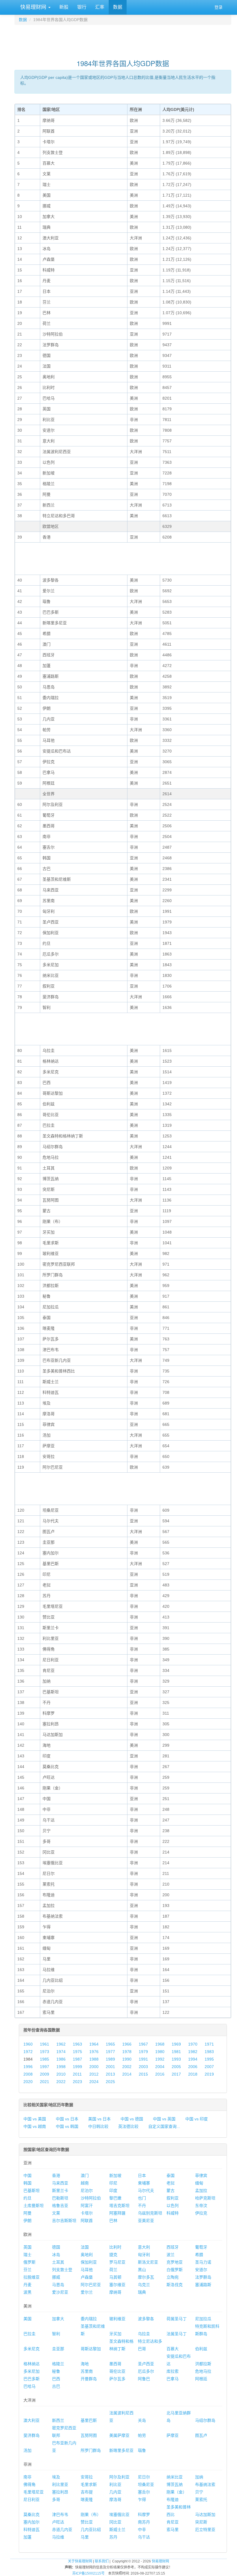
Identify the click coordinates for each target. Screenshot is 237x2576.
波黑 (27, 2292)
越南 (85, 2183)
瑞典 (142, 2292)
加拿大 (58, 2319)
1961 (45, 2044)
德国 (56, 2247)
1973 (45, 2052)
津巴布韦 (60, 2514)
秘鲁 (56, 2371)
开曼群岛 (89, 2379)
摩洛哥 (115, 2499)
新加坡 (115, 2175)
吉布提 (87, 2492)
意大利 (144, 2247)
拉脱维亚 (32, 2277)
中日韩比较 (98, 2126)
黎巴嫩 (115, 2198)
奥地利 (87, 2255)
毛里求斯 (89, 2484)
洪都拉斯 (203, 2364)
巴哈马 (29, 2386)
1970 (193, 2044)
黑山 (142, 2270)
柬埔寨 (144, 2183)
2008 (28, 2074)
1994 (193, 2059)
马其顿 (115, 2277)
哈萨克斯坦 (205, 2198)
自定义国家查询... (164, 2126)
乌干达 (144, 2537)
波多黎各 (146, 2319)
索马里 (173, 2530)
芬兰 (27, 2270)
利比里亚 (60, 2484)
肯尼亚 (173, 2522)
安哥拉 (87, 2477)
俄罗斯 (29, 2262)
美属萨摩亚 (119, 2435)
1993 (176, 2059)
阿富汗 (87, 2206)
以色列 (173, 2206)
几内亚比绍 (91, 2530)
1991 (143, 2059)
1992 (160, 2059)
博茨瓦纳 (175, 2484)
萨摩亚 (173, 2435)
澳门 (85, 2175)
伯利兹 (201, 2349)
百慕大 (173, 2349)
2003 (143, 2067)
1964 (94, 2044)
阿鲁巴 (144, 2379)
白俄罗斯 (175, 2270)
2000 (94, 2067)
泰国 (171, 2175)
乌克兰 (144, 2285)
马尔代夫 (146, 2191)
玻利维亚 (117, 2319)
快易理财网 (33, 7)
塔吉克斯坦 (119, 2206)
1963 (77, 2044)
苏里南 (87, 2371)
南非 (27, 2477)
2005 (176, 2067)
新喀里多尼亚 (121, 2450)
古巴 (56, 2386)
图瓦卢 (201, 2435)
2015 (143, 2074)
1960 (28, 2044)
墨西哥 (115, 2364)
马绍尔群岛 (205, 2420)
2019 (209, 2074)
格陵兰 (58, 2364)
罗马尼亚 (117, 2262)
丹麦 (27, 2285)
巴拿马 (173, 2379)
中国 (27, 2175)
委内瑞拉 (89, 2319)
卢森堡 (87, 2277)
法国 (85, 2247)
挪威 (56, 2277)
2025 (110, 2082)
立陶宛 (173, 2277)
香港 (56, 2175)
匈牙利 (144, 2255)
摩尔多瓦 (146, 2277)
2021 (45, 2082)
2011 (77, 2074)
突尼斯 (201, 2522)
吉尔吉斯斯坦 (64, 2221)
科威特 (173, 2213)
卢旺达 (58, 2522)
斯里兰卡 (60, 2191)
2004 (160, 2067)
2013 (110, 2074)
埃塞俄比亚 (119, 2514)
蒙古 (171, 2191)
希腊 (199, 2255)
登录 (219, 7)
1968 (160, 2044)
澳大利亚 (32, 2420)
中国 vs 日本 (67, 2119)
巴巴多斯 (32, 2379)
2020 (28, 2082)
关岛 (142, 2420)
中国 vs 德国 (132, 2119)
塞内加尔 (32, 2522)
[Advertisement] (123, 39)
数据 (118, 7)
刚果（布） (91, 2514)
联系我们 (102, 2561)
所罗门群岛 (91, 2450)
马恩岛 (58, 2285)
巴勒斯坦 (60, 2198)
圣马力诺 (203, 2262)
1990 (127, 2059)
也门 (142, 2198)
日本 (142, 2175)
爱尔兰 (87, 2292)
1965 (110, 2044)
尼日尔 (144, 2477)
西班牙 (173, 2247)
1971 (209, 2044)
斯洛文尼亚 (148, 2262)
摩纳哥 (115, 2292)
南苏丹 (144, 2522)
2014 (127, 2074)
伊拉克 (201, 2213)
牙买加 (115, 2334)
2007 (209, 2067)
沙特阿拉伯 (91, 2198)
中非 (142, 2530)
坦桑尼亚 (146, 2484)
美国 (27, 2319)
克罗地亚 (175, 2262)
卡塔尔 (87, 2213)
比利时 (115, 2247)
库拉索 (173, 2371)
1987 (77, 2059)
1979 (143, 2052)
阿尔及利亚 (119, 2477)
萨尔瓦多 (117, 2379)
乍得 (142, 2499)
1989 (110, 2059)
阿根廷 (201, 2379)
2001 (110, 2067)
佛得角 (29, 2484)
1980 (160, 2052)
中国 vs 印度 (197, 2119)
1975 (77, 2052)
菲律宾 (201, 2175)
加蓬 (27, 2537)
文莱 (56, 2213)
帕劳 (142, 2435)
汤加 (27, 2450)
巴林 (113, 2221)
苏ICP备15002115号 (88, 2573)
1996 (28, 2067)
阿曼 (27, 2213)
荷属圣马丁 (177, 2319)
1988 (94, 2059)
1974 (61, 2052)
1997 (45, 2067)
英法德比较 (128, 2126)
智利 (56, 2334)
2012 (94, 2074)
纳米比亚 (175, 2477)
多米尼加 (32, 2371)
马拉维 (58, 2537)
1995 (209, 2059)
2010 (61, 2074)
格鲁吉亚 (60, 2206)
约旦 (27, 2198)
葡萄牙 (201, 2247)
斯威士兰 (117, 2530)
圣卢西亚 (146, 2364)
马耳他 (87, 2270)
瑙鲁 (142, 2450)
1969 (176, 2044)
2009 (45, 2074)
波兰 (171, 2255)
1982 (193, 2052)
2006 (193, 2067)
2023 (77, 2082)
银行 (82, 7)
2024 (94, 2082)
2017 (176, 2074)
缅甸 (199, 2183)
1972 (28, 2052)
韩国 (27, 2183)
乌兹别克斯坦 (150, 2213)
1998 (61, 2067)
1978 (127, 2052)
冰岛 (56, 2255)
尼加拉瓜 (203, 2319)
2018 (193, 2074)
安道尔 (201, 2270)
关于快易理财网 (80, 2561)
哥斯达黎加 (91, 2349)
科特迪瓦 (32, 2530)
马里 (85, 2537)
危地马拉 (203, 2371)
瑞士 (27, 2255)
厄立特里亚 (205, 2530)
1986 (61, 2059)
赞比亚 (87, 2522)
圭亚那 (58, 2349)
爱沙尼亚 (60, 2292)
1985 (45, 2059)
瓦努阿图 (89, 2435)
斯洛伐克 (175, 2285)
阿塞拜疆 (117, 2213)
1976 (94, 2052)
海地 (85, 2364)
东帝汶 (201, 2206)
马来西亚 (60, 2183)
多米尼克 (32, 2349)
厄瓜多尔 (146, 2371)
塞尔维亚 (117, 2285)
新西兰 (58, 2420)
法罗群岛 (203, 2277)
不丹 (142, 2206)
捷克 (113, 2255)
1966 (127, 2044)
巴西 (56, 2379)
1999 (77, 2067)
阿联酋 (87, 2221)
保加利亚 (89, 2262)
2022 (61, 2082)
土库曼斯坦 (34, 2206)
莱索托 (201, 2499)
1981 (176, 2052)
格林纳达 (32, 2364)
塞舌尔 (144, 2492)
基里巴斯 (89, 2420)
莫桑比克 (32, 2514)
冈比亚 (115, 2522)
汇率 (100, 7)
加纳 (199, 2477)
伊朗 (27, 2221)
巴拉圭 (29, 2334)
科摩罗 (144, 2514)
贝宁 (199, 2492)
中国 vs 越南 (35, 2126)
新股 (64, 7)
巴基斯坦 (32, 2191)
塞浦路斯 (203, 2285)
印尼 (113, 2183)
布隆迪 (173, 2499)
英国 (27, 2247)
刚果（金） (177, 2492)
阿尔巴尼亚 (91, 2285)
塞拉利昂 (60, 2492)
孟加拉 (201, 2191)
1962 (61, 2044)
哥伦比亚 (117, 2371)
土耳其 (58, 2262)
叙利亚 (173, 2198)
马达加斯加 (205, 2514)
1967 (143, 2044)
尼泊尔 (87, 2191)
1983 (209, 2052)
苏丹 (113, 2537)
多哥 (56, 2499)
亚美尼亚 (146, 2221)
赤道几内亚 (62, 2530)
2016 (160, 2074)
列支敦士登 (62, 2270)
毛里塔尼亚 (34, 2492)
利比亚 (115, 2484)
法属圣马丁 (177, 2334)
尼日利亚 (32, 2499)
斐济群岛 (32, 2435)
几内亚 (115, 2492)
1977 (110, 2052)
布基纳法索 (205, 2484)
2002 (127, 2067)
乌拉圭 (144, 2334)
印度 (113, 2191)
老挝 (171, 2183)
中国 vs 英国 (164, 2119)
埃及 (56, 2477)
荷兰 (113, 2270)
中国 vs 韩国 (67, 2126)
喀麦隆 (87, 2499)
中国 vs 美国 (35, 2119)
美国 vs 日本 (99, 2119)
